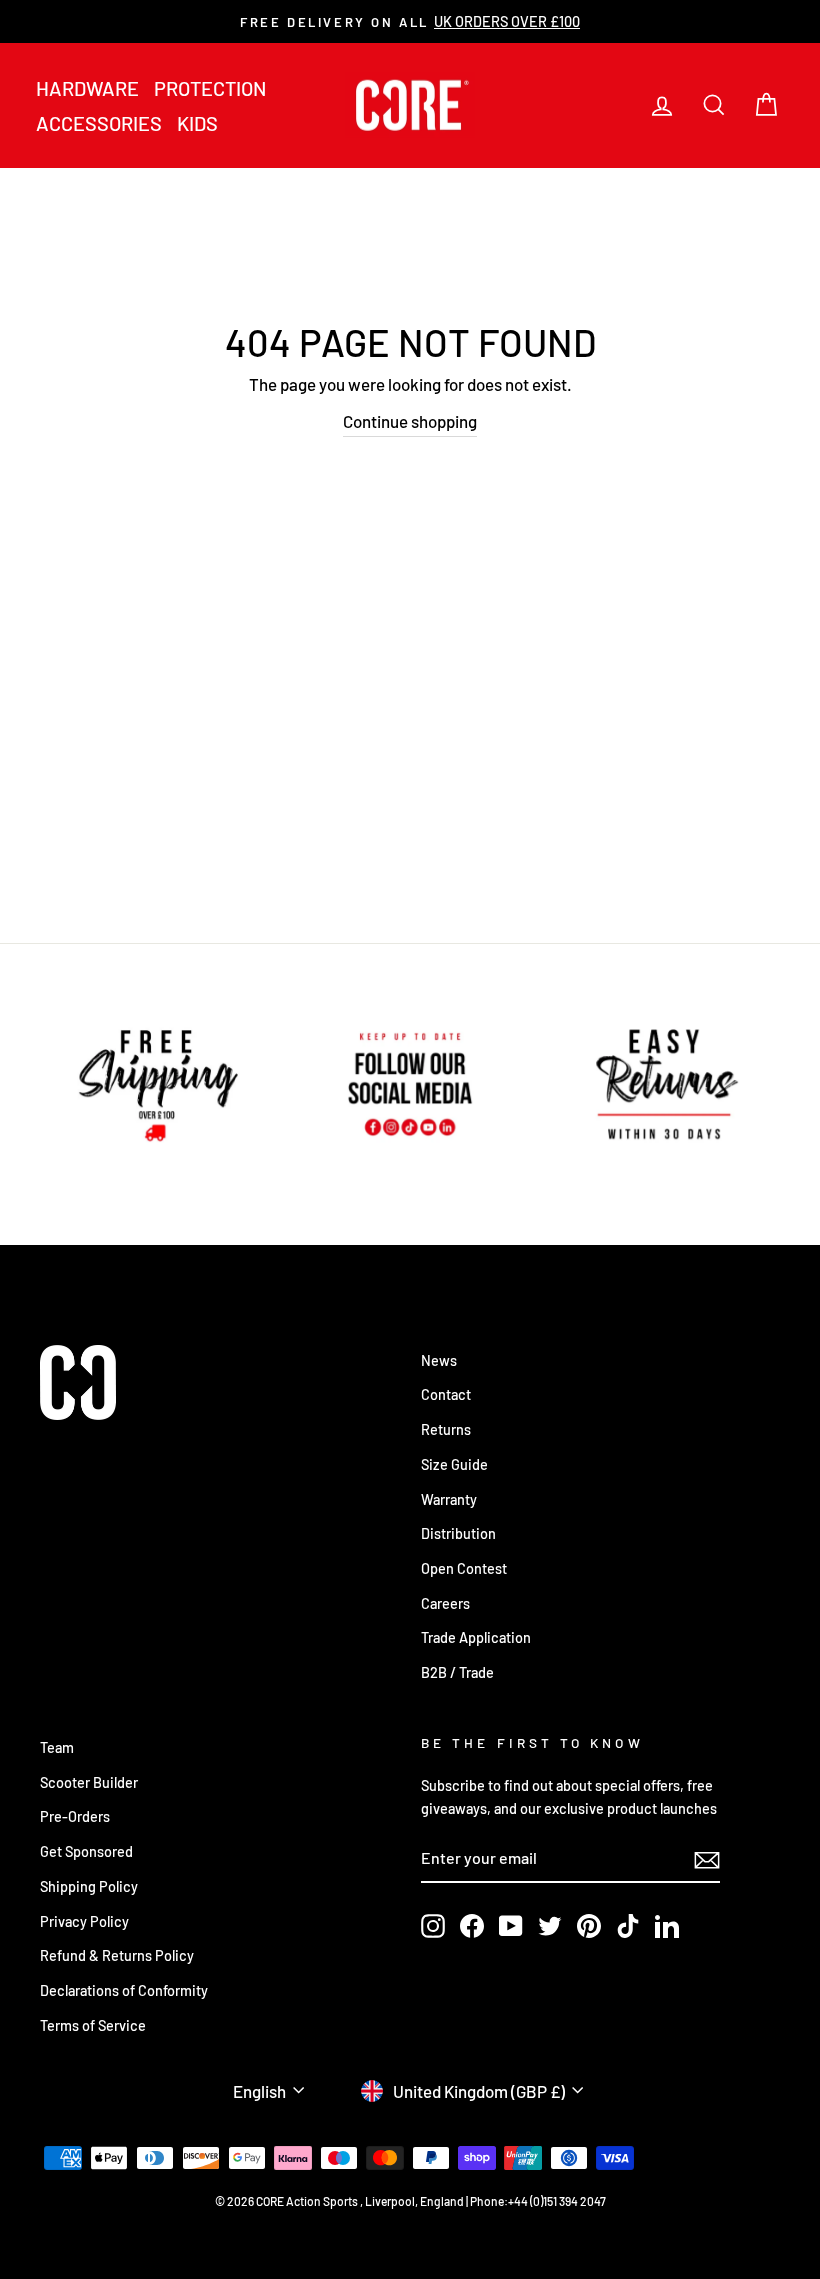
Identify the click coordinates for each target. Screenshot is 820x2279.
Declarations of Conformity (124, 1990)
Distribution (458, 1533)
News (439, 1360)
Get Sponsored (86, 1851)
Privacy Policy (84, 1921)
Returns (446, 1429)
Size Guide (454, 1464)
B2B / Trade (457, 1672)
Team (57, 1747)
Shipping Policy (89, 1886)
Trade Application (476, 1637)
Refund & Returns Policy (117, 1955)
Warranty (449, 1499)
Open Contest (464, 1568)
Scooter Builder (89, 1782)
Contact (446, 1394)
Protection (210, 88)
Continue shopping (410, 421)
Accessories (99, 123)
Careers (445, 1603)
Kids (197, 123)
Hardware (87, 88)
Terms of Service (93, 2025)
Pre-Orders (75, 1816)
